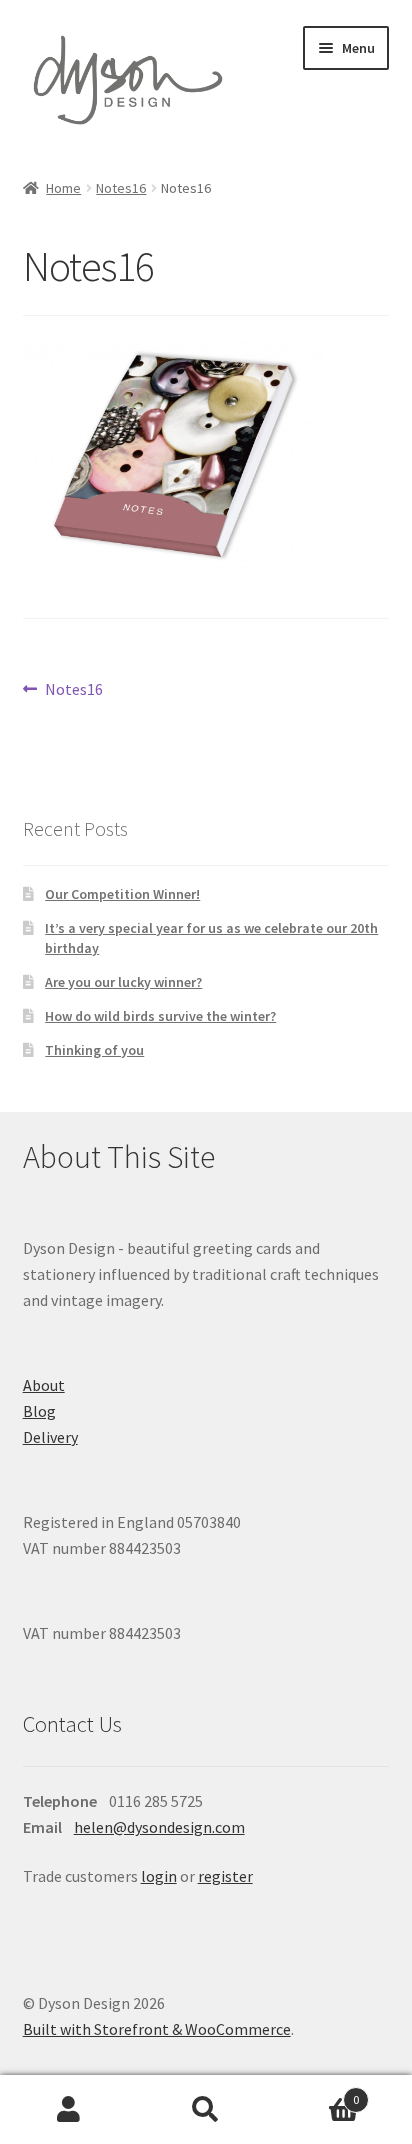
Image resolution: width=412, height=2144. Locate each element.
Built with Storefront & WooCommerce (157, 2029)
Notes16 (121, 188)
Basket (317, 2092)
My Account (68, 2110)
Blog (39, 1411)
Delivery (50, 1437)
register (225, 1876)
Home (63, 188)
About (44, 1385)
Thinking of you (94, 1050)
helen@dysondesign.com (159, 1827)
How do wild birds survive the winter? (160, 1016)
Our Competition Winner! (122, 894)
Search (205, 2110)
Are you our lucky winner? (123, 982)
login (159, 1876)
